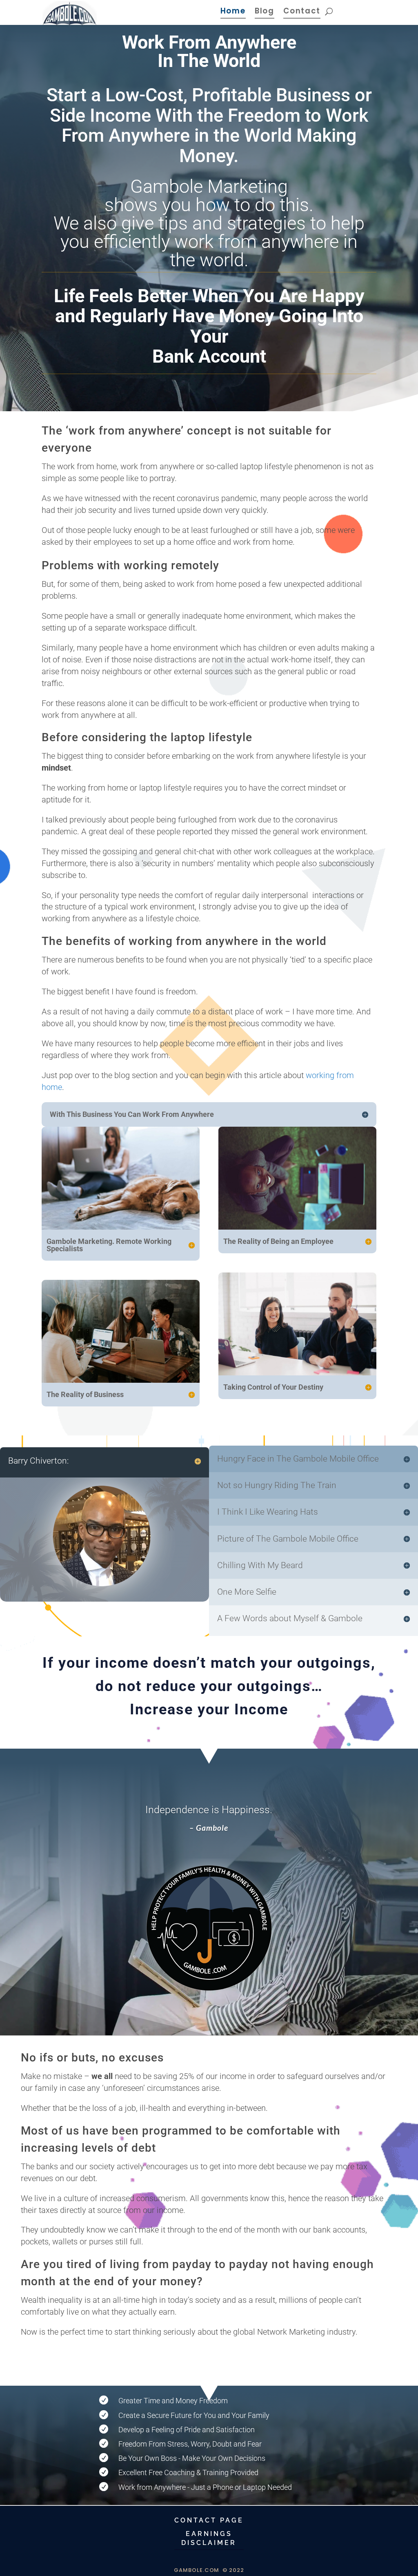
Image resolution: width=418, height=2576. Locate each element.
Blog (265, 12)
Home (233, 12)
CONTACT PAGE (209, 2520)
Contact (302, 12)
